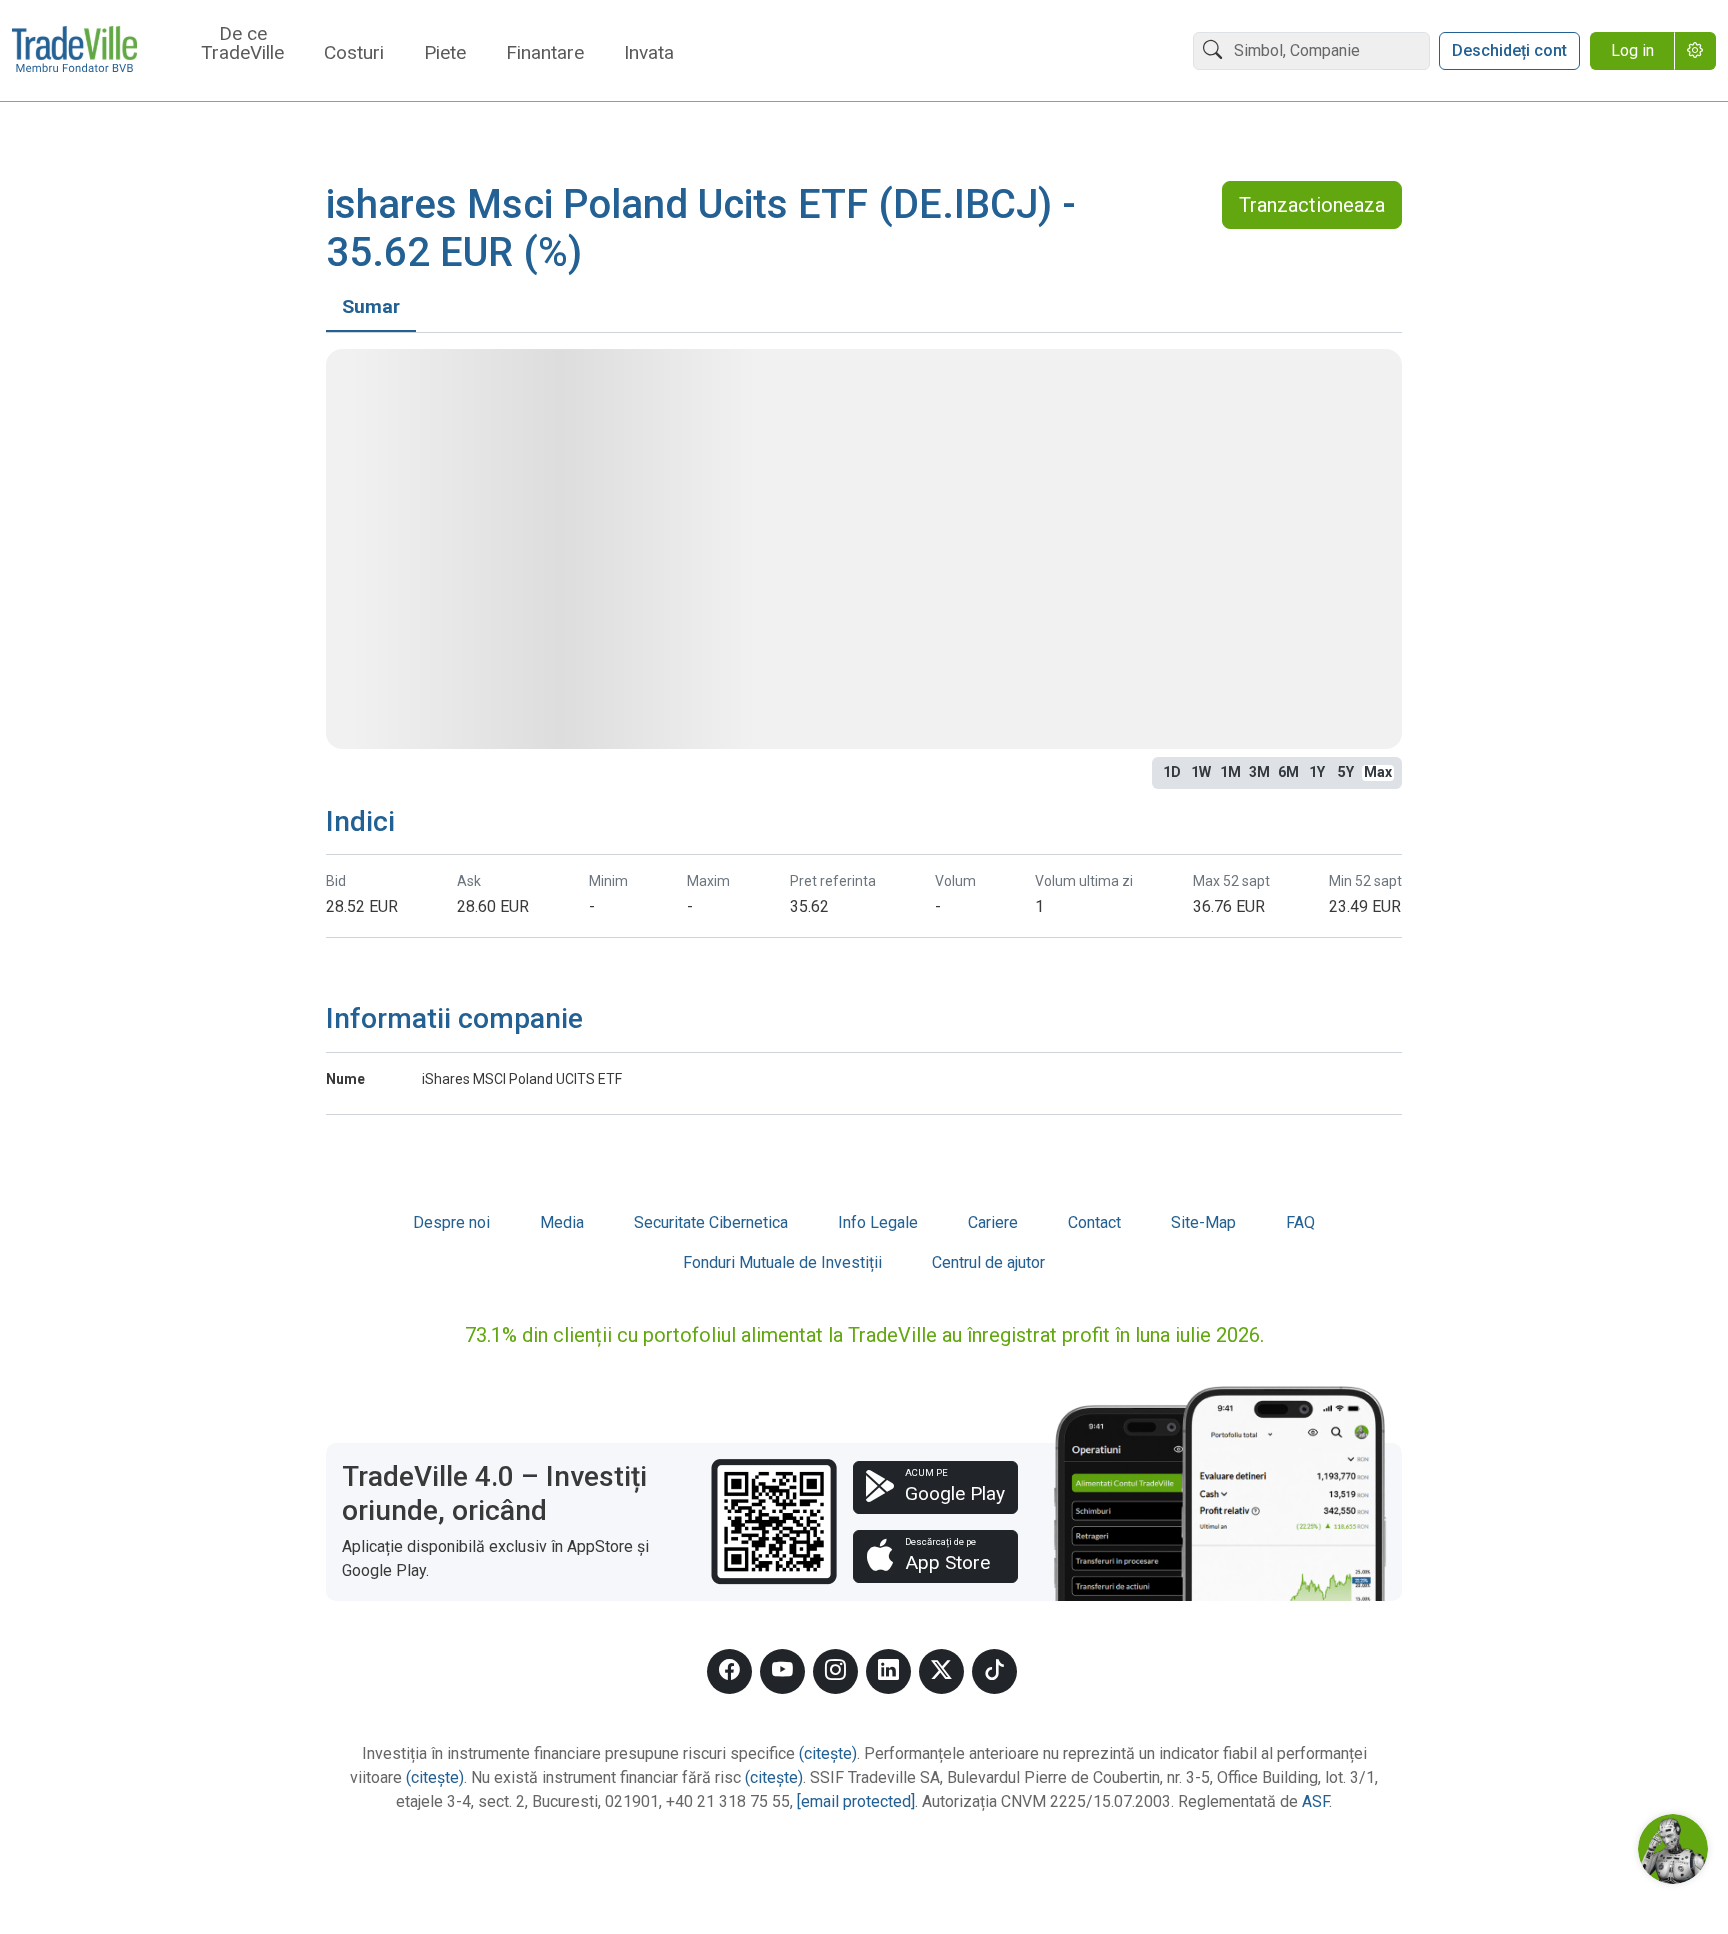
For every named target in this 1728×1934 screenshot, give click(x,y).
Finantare (545, 53)
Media (562, 1222)
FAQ (1300, 1222)
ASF (1315, 1801)
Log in (1632, 50)
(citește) (828, 1753)
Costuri (354, 53)
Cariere (993, 1222)
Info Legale (878, 1222)
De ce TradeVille (242, 44)
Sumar (371, 306)
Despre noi (451, 1222)
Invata (649, 53)
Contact (1094, 1222)
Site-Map (1203, 1222)
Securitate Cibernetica (711, 1222)
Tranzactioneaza (1312, 205)
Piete (445, 53)
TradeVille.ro (74, 51)
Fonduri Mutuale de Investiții (782, 1262)
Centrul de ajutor (988, 1262)
